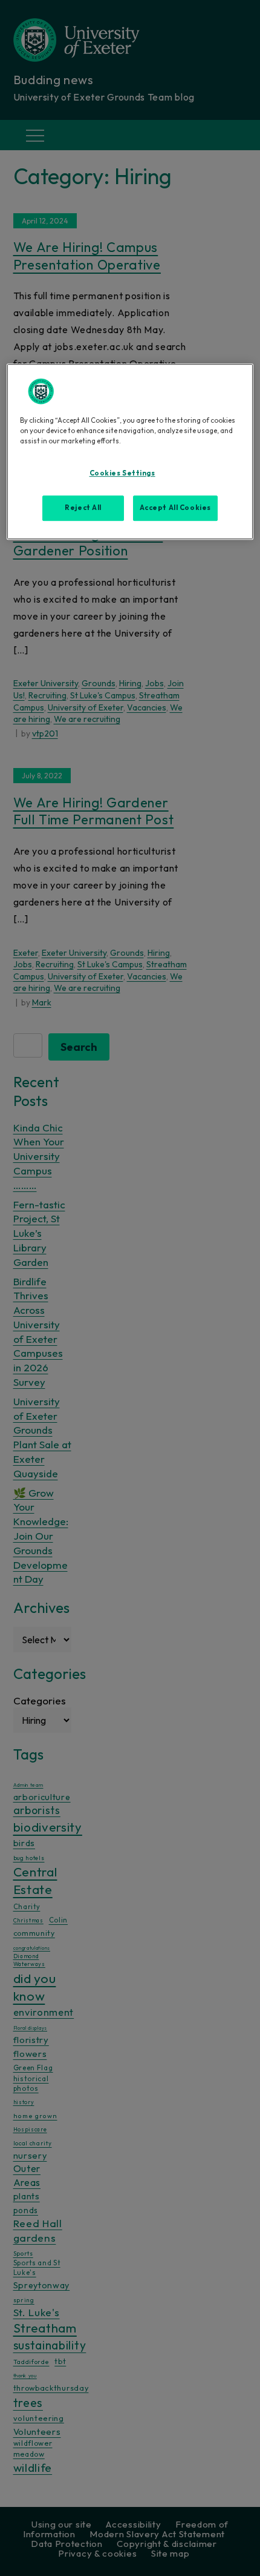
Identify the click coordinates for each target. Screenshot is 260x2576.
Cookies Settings (122, 473)
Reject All (83, 508)
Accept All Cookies (175, 508)
